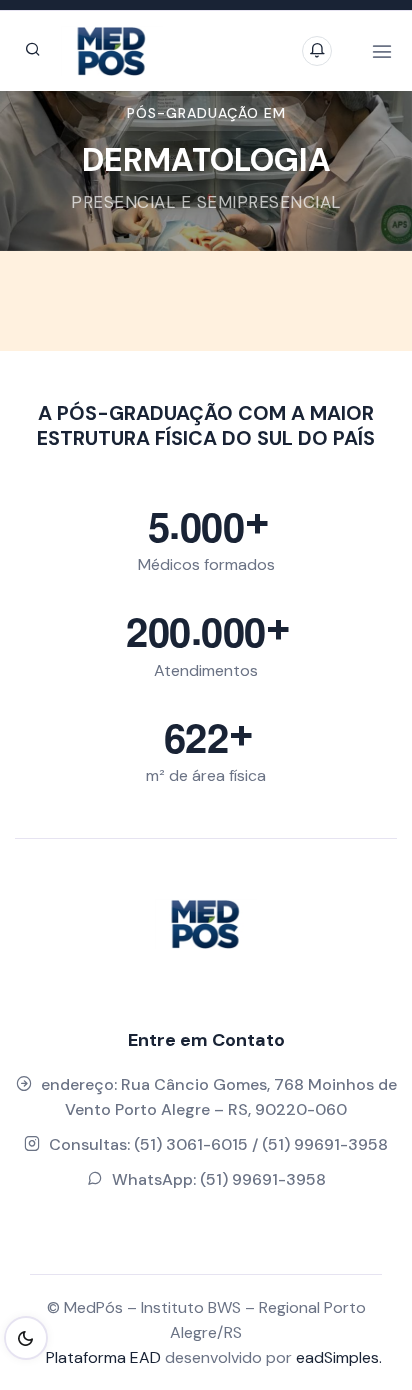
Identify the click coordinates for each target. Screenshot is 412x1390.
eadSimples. (339, 1357)
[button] (49, 171)
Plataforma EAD (103, 1357)
